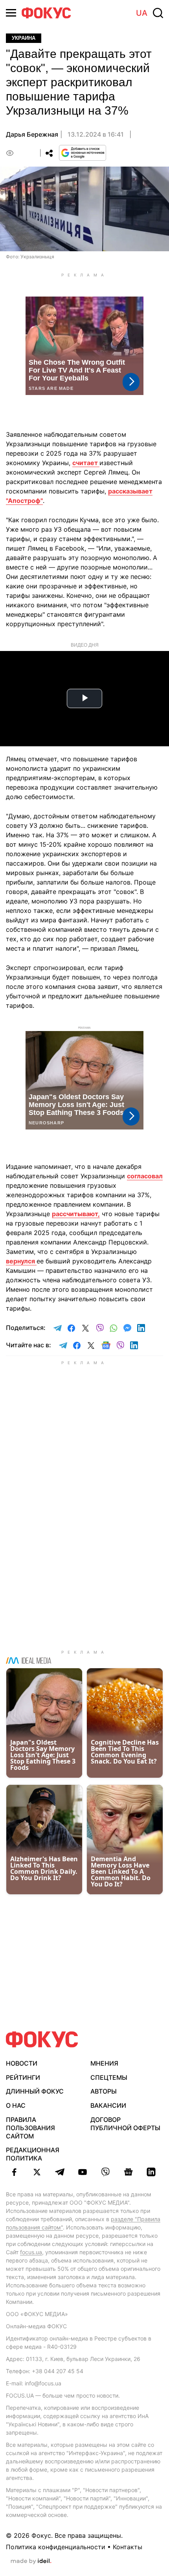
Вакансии (108, 2105)
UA (142, 13)
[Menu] (11, 13)
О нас (16, 2105)
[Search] (158, 13)
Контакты (128, 2547)
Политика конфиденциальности (56, 2547)
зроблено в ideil (31, 2561)
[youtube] (83, 2172)
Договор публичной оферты (125, 2124)
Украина (24, 38)
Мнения (104, 2063)
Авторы (104, 2091)
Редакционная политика (33, 2154)
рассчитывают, (76, 1214)
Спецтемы (109, 2077)
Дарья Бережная (32, 134)
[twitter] (37, 2172)
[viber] (105, 2172)
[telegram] (60, 2172)
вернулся (21, 1261)
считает (86, 463)
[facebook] (14, 2172)
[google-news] (128, 2172)
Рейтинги (23, 2077)
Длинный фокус (35, 2091)
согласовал (145, 1176)
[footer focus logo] (42, 2039)
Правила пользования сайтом (30, 2128)
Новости (22, 2063)
